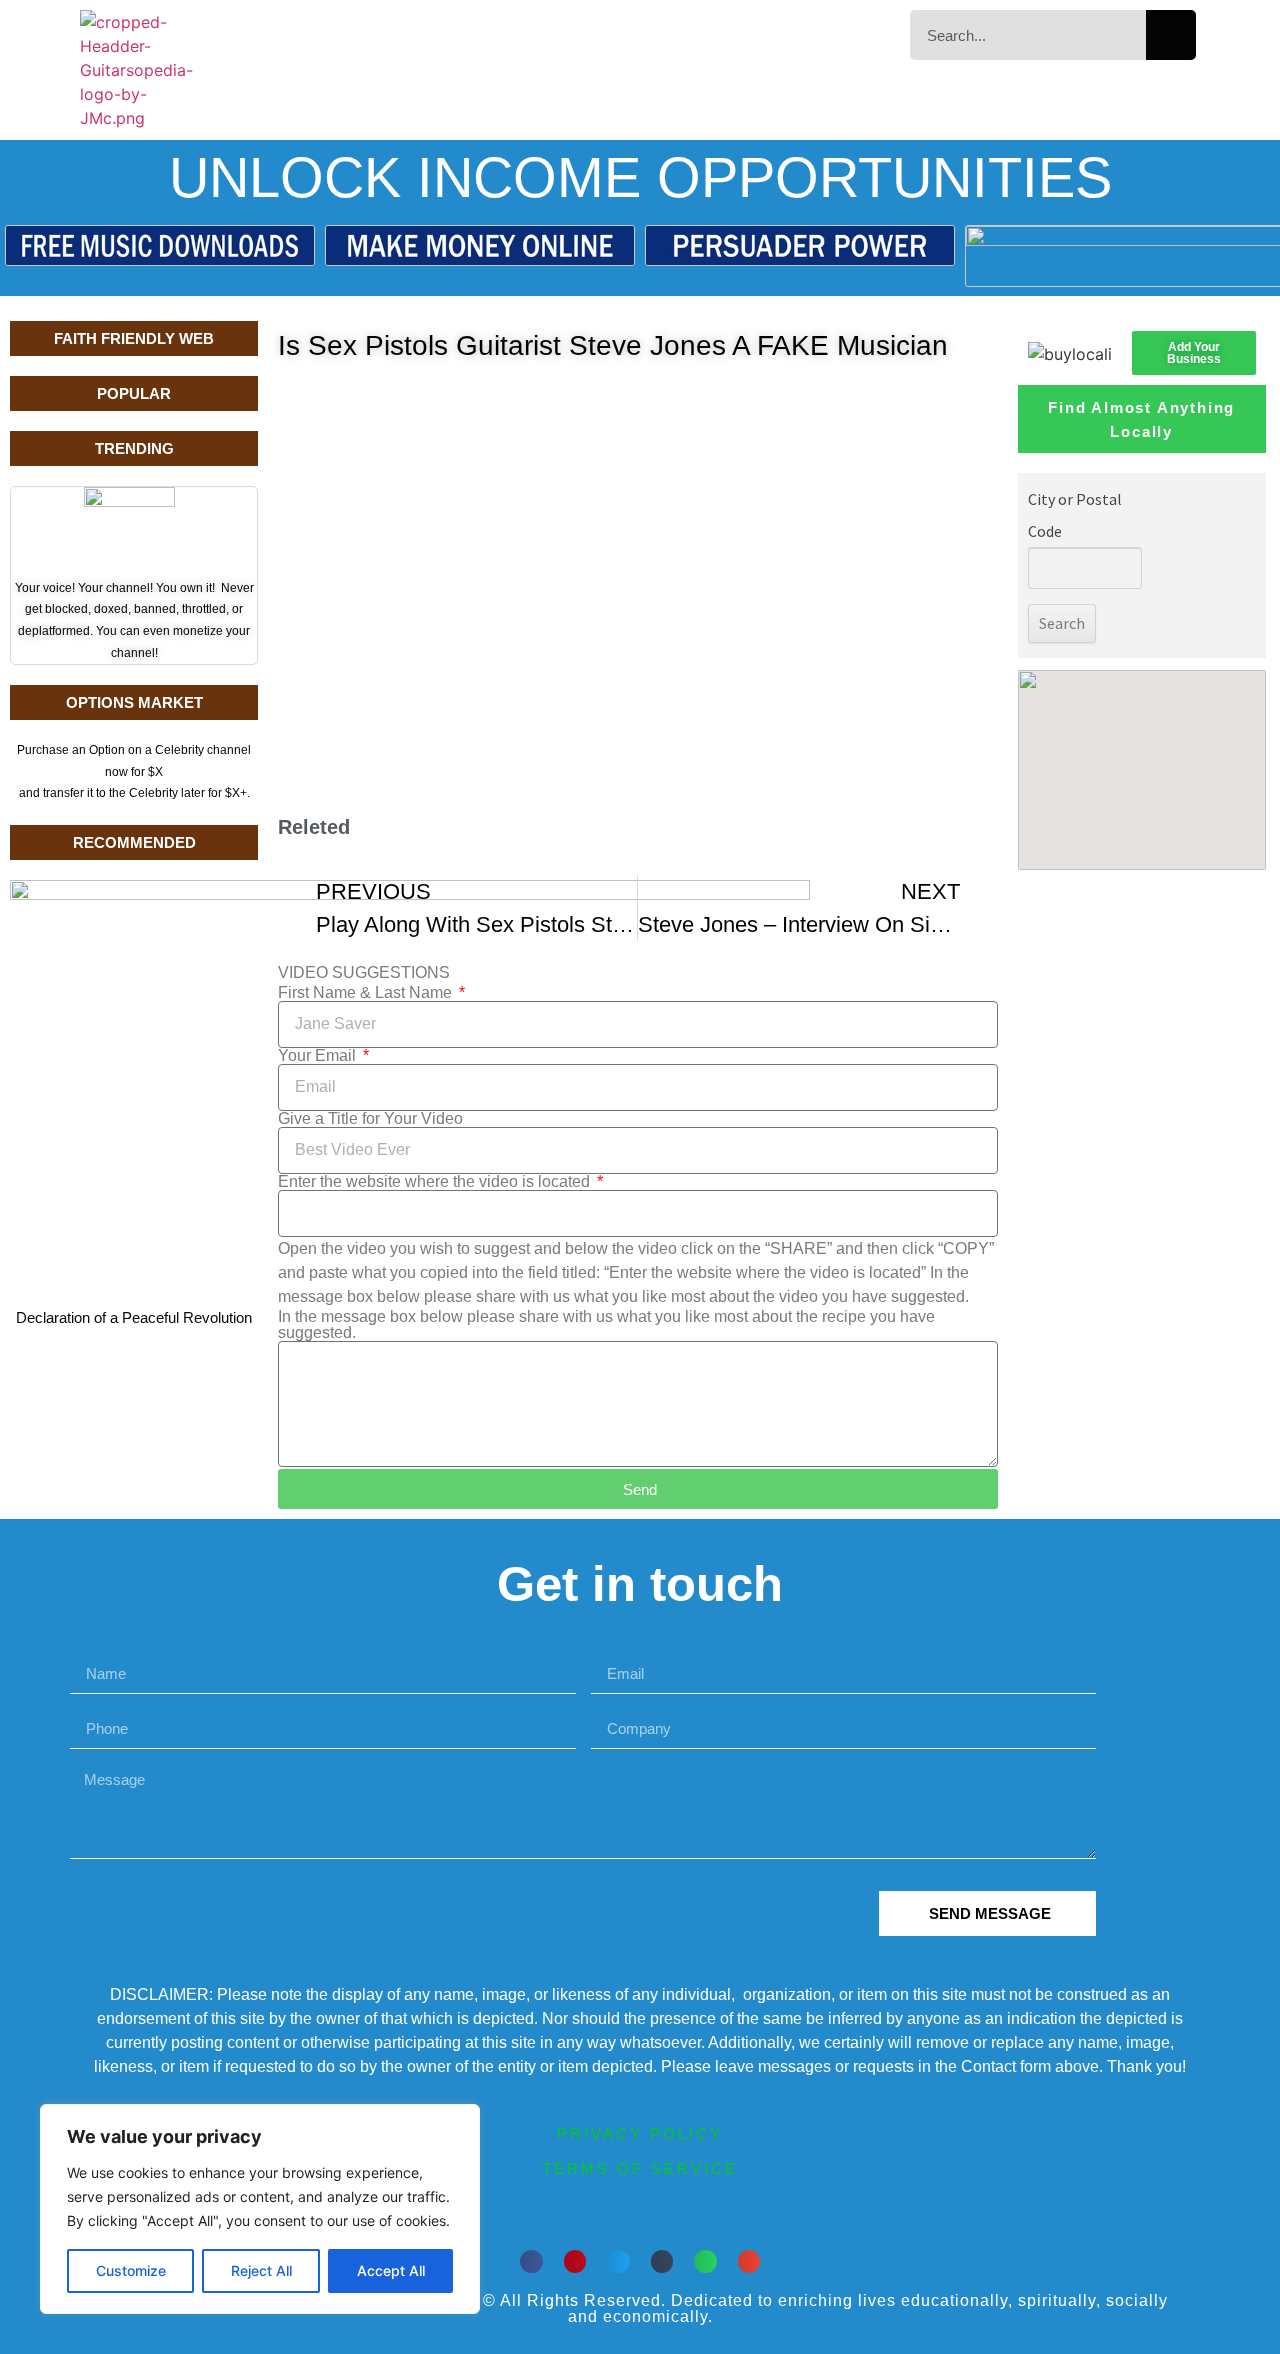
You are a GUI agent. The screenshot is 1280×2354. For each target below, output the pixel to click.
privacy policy (640, 2133)
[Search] (1171, 35)
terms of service (640, 2168)
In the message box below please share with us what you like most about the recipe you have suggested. (606, 1325)
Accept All (391, 2270)
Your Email (319, 1056)
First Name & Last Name (367, 993)
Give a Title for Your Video (370, 1119)
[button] (531, 2261)
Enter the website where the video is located (436, 1182)
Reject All (261, 2270)
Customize (131, 2270)
